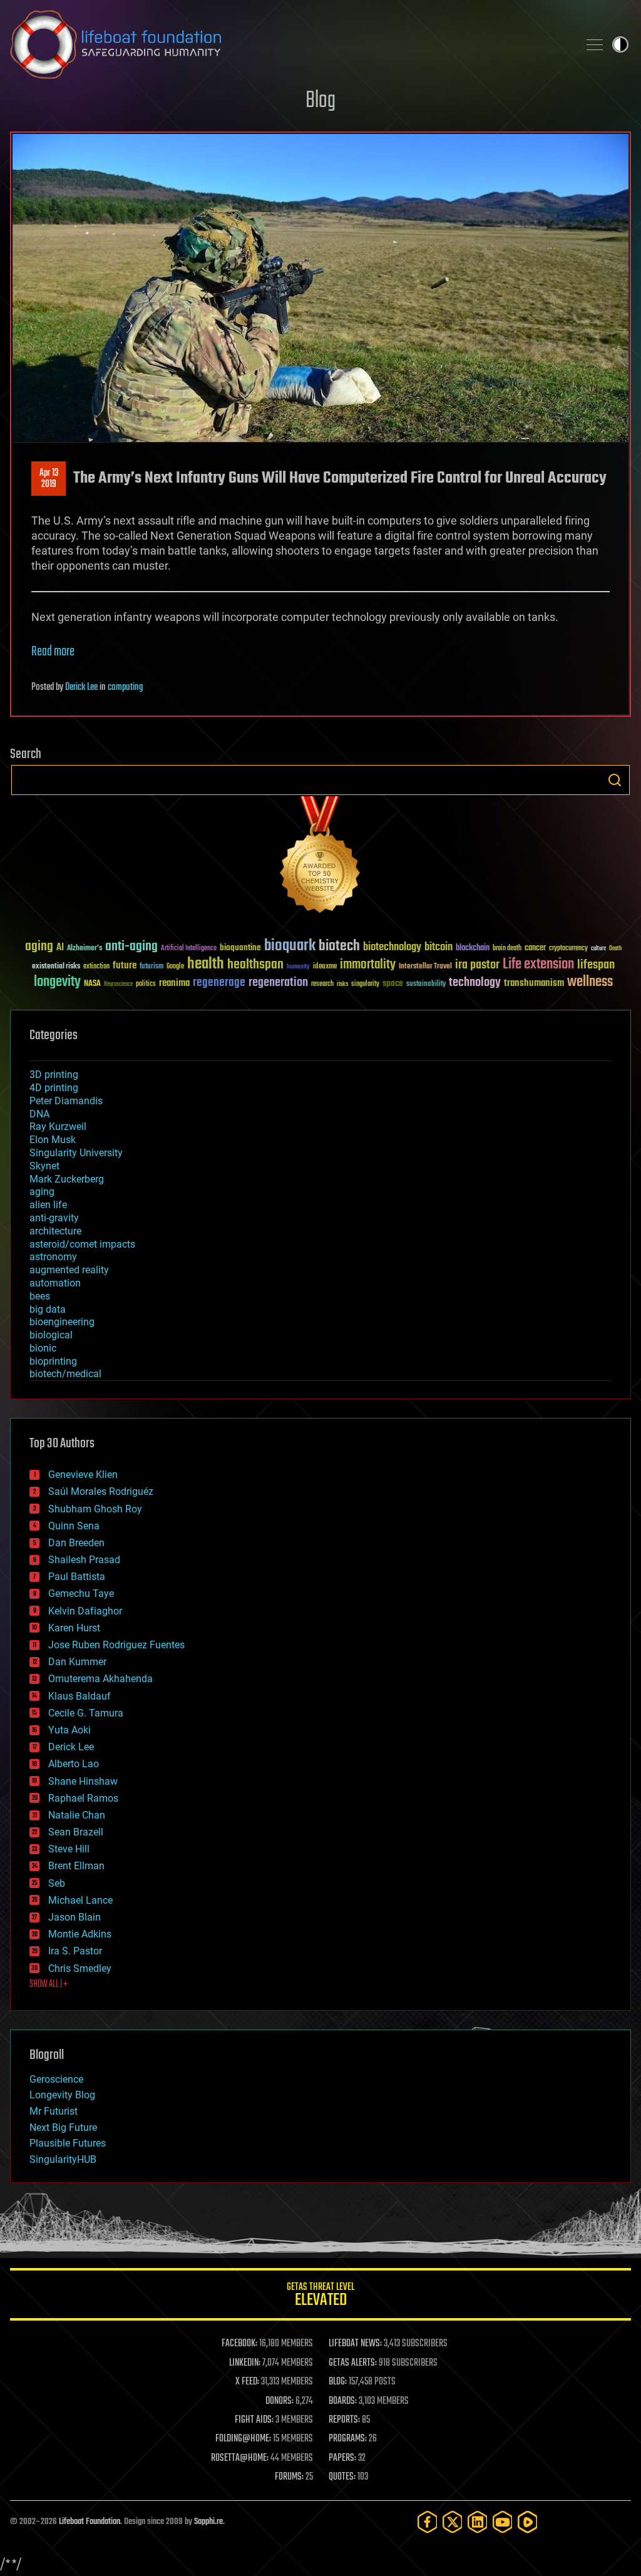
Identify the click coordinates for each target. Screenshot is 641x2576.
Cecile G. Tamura (86, 1713)
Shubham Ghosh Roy (95, 1509)
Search (615, 780)
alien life (48, 1205)
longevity (57, 982)
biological (51, 1335)
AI (60, 948)
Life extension (538, 965)
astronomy (53, 1257)
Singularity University (76, 1153)
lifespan (596, 965)
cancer (535, 948)
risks (342, 984)
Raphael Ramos (83, 1798)
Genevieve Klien (83, 1475)
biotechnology (392, 947)
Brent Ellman (76, 1866)
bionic (43, 1348)
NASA (92, 984)
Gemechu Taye (81, 1593)
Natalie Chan (77, 1815)
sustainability (426, 985)
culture (598, 949)
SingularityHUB (63, 2159)
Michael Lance (80, 1900)
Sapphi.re (208, 2522)
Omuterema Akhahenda (100, 1679)
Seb (57, 1883)
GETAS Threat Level (320, 2296)
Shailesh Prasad (84, 1560)
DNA (39, 1114)
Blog (320, 101)
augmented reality (69, 1270)
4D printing (54, 1088)
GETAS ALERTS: (353, 2363)
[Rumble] (528, 2522)
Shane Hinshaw (83, 1781)
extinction (96, 967)
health (206, 964)
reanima (174, 983)
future (125, 966)
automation (55, 1283)
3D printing (54, 1075)
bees (40, 1296)
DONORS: (279, 2401)
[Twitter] (453, 2522)
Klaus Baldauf (79, 1696)
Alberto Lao (74, 1764)
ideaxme (325, 967)
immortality (368, 965)
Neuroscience (118, 985)
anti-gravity (54, 1218)
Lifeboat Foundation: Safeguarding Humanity (289, 44)
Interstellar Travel (425, 967)
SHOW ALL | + (49, 1984)
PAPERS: (342, 2458)
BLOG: (338, 2382)
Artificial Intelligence (189, 949)
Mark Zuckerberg (67, 1179)
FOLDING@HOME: (243, 2439)
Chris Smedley (80, 1968)
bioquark (290, 946)
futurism (151, 967)
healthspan (255, 965)
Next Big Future (63, 2127)
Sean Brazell (76, 1832)
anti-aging (131, 947)
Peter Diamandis (66, 1101)
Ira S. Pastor (75, 1951)
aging (39, 947)
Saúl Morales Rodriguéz (101, 1491)
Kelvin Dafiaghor (85, 1611)
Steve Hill (69, 1849)
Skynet (44, 1166)
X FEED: (247, 2382)
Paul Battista (77, 1577)
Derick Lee (81, 687)
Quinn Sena (74, 1526)
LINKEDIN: (245, 2363)
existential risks (56, 967)
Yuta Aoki (69, 1730)
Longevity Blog (62, 2095)
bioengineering (62, 1322)
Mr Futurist (54, 2111)
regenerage (219, 983)
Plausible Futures (68, 2143)
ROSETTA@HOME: (240, 2458)
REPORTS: (344, 2420)
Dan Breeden (76, 1543)
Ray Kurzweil (58, 1126)
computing (125, 687)
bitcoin (438, 947)
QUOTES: (342, 2477)
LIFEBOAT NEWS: (355, 2344)
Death (615, 949)
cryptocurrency (568, 949)
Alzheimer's (85, 949)
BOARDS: (343, 2401)
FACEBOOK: (239, 2344)
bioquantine (240, 947)
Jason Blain (74, 1917)
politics (146, 984)
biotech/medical (65, 1374)
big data (48, 1309)
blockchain (473, 948)
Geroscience (56, 2079)
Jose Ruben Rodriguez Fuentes (116, 1645)
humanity (298, 967)
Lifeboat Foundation (90, 2522)
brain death (507, 949)
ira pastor (477, 965)
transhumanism (534, 983)
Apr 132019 (49, 479)
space (393, 983)
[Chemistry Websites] (320, 857)
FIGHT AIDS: (254, 2420)
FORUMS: (289, 2477)
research (322, 984)
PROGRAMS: (348, 2439)
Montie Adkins (80, 1934)
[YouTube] (503, 2522)
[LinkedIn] (478, 2522)
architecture (55, 1231)
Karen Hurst (74, 1628)
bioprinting (53, 1361)
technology (475, 983)
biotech (339, 946)
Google (175, 967)
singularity (365, 984)
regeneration (278, 983)
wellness (590, 982)
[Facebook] (428, 2522)
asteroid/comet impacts (82, 1244)
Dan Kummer (77, 1662)
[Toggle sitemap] (595, 44)
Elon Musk (53, 1140)
